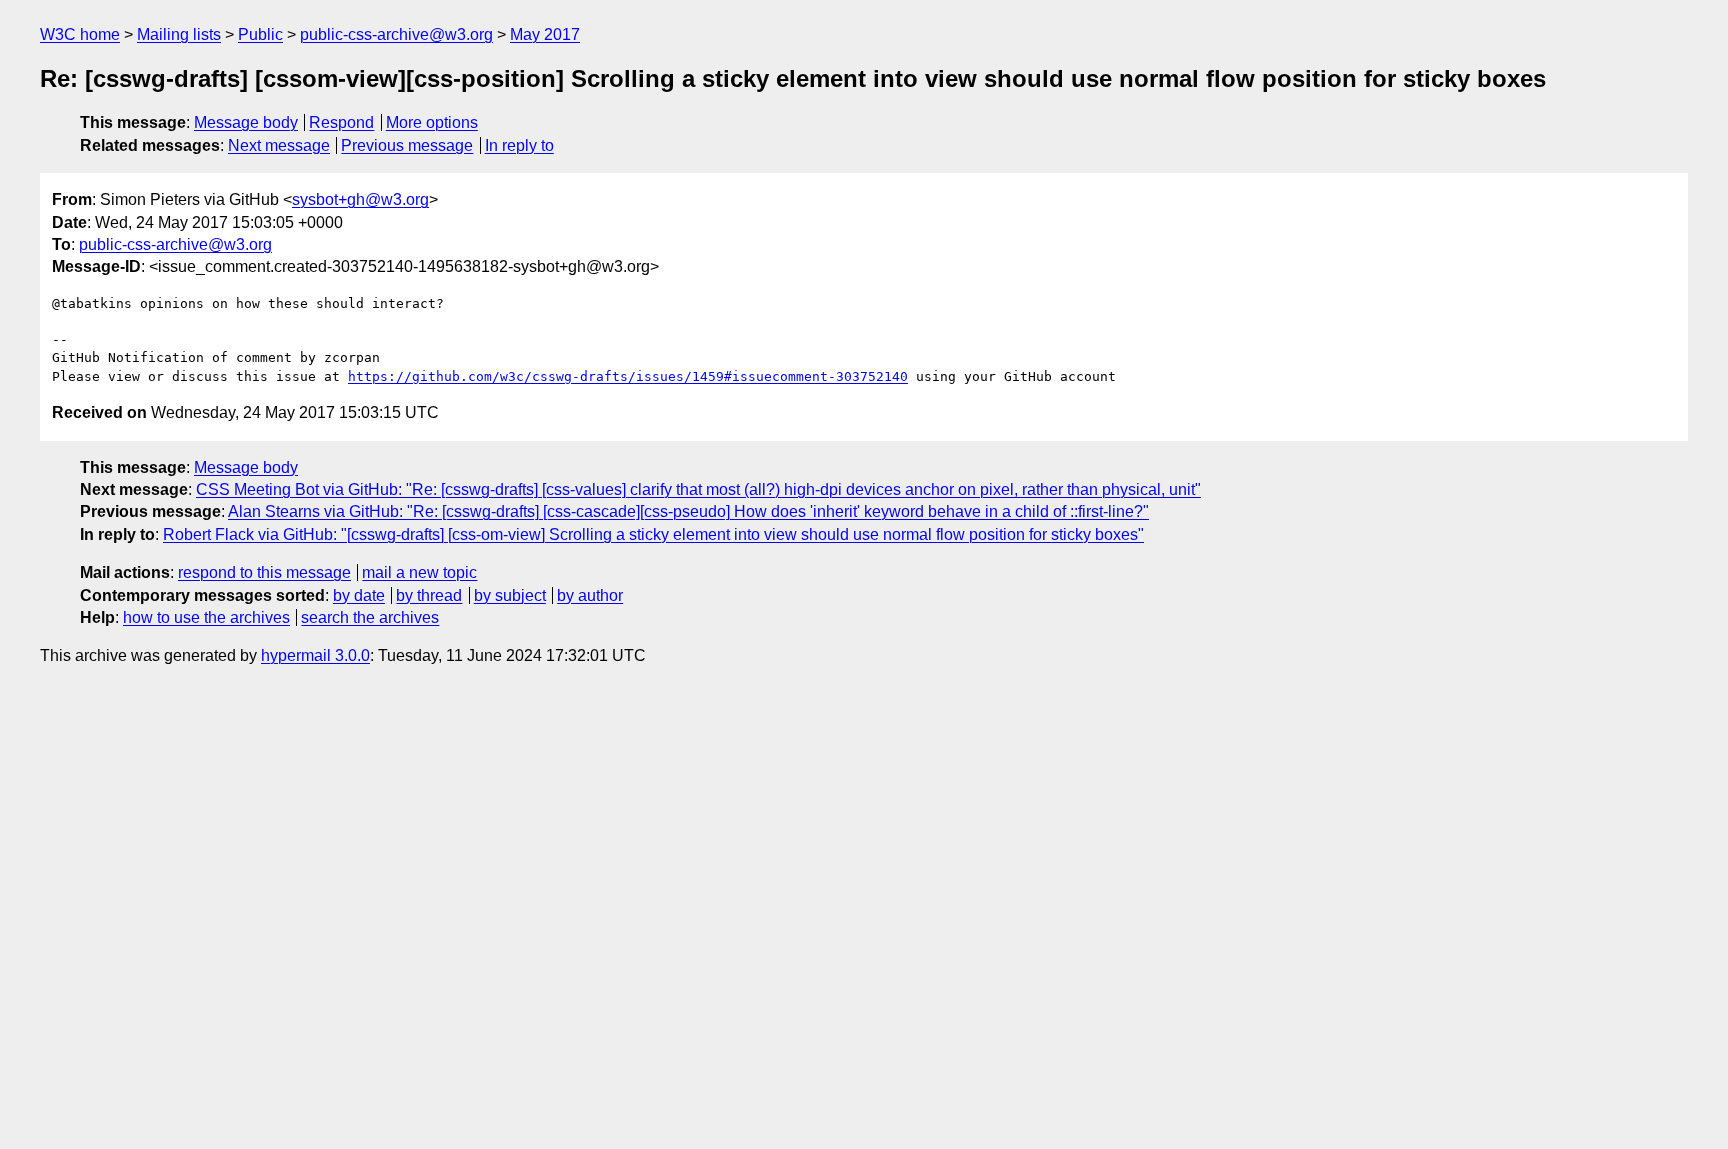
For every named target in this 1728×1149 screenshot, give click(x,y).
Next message (279, 145)
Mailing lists (179, 34)
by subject (510, 595)
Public (260, 34)
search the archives (370, 617)
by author (590, 595)
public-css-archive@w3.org (396, 34)
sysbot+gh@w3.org (360, 199)
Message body (246, 122)
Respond (341, 122)
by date (359, 595)
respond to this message (264, 572)
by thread (429, 595)
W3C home (80, 34)
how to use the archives (206, 617)
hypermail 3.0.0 (315, 655)
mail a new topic (419, 572)
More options (432, 122)
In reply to (519, 145)
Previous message (407, 145)
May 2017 (545, 34)
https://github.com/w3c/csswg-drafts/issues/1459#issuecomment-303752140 (628, 376)
